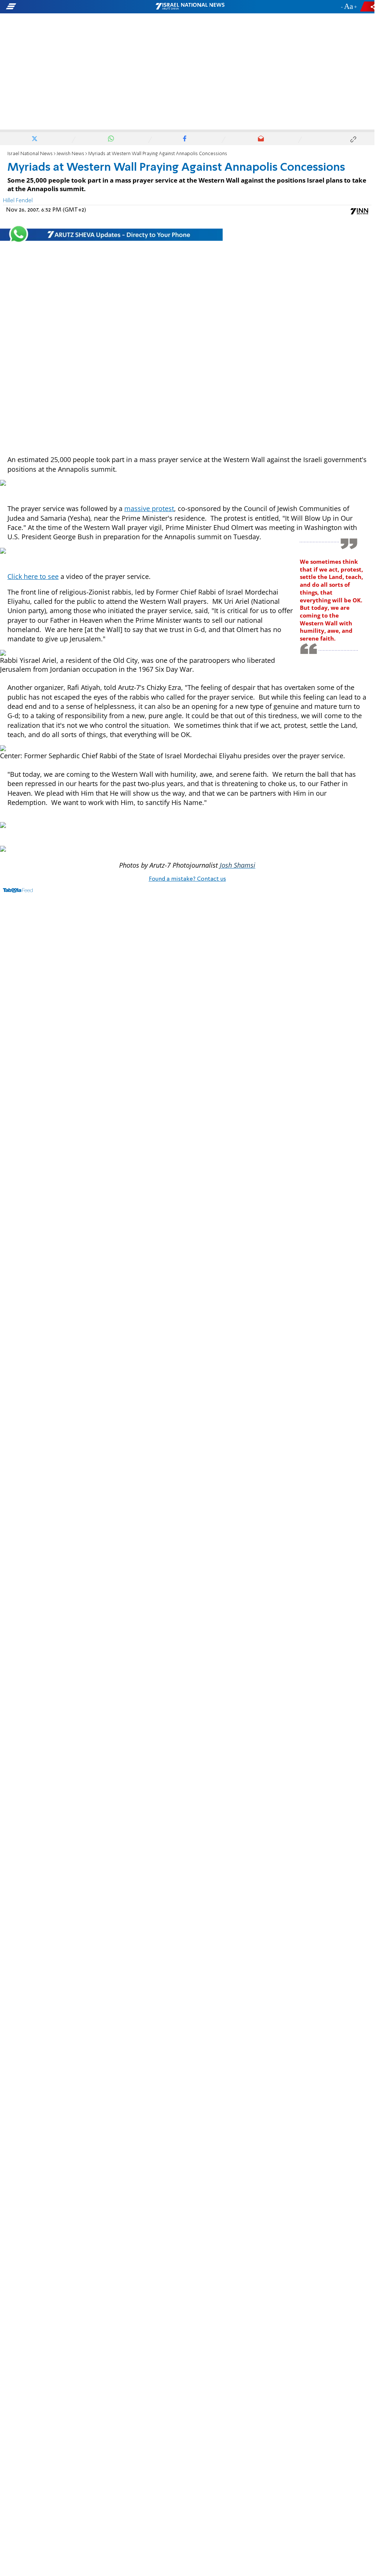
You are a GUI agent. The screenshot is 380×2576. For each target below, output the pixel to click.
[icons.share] (368, 6)
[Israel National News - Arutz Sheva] (190, 7)
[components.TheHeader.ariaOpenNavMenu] (60, 7)
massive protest (149, 508)
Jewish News (70, 154)
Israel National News (30, 154)
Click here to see (33, 576)
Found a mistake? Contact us (187, 879)
